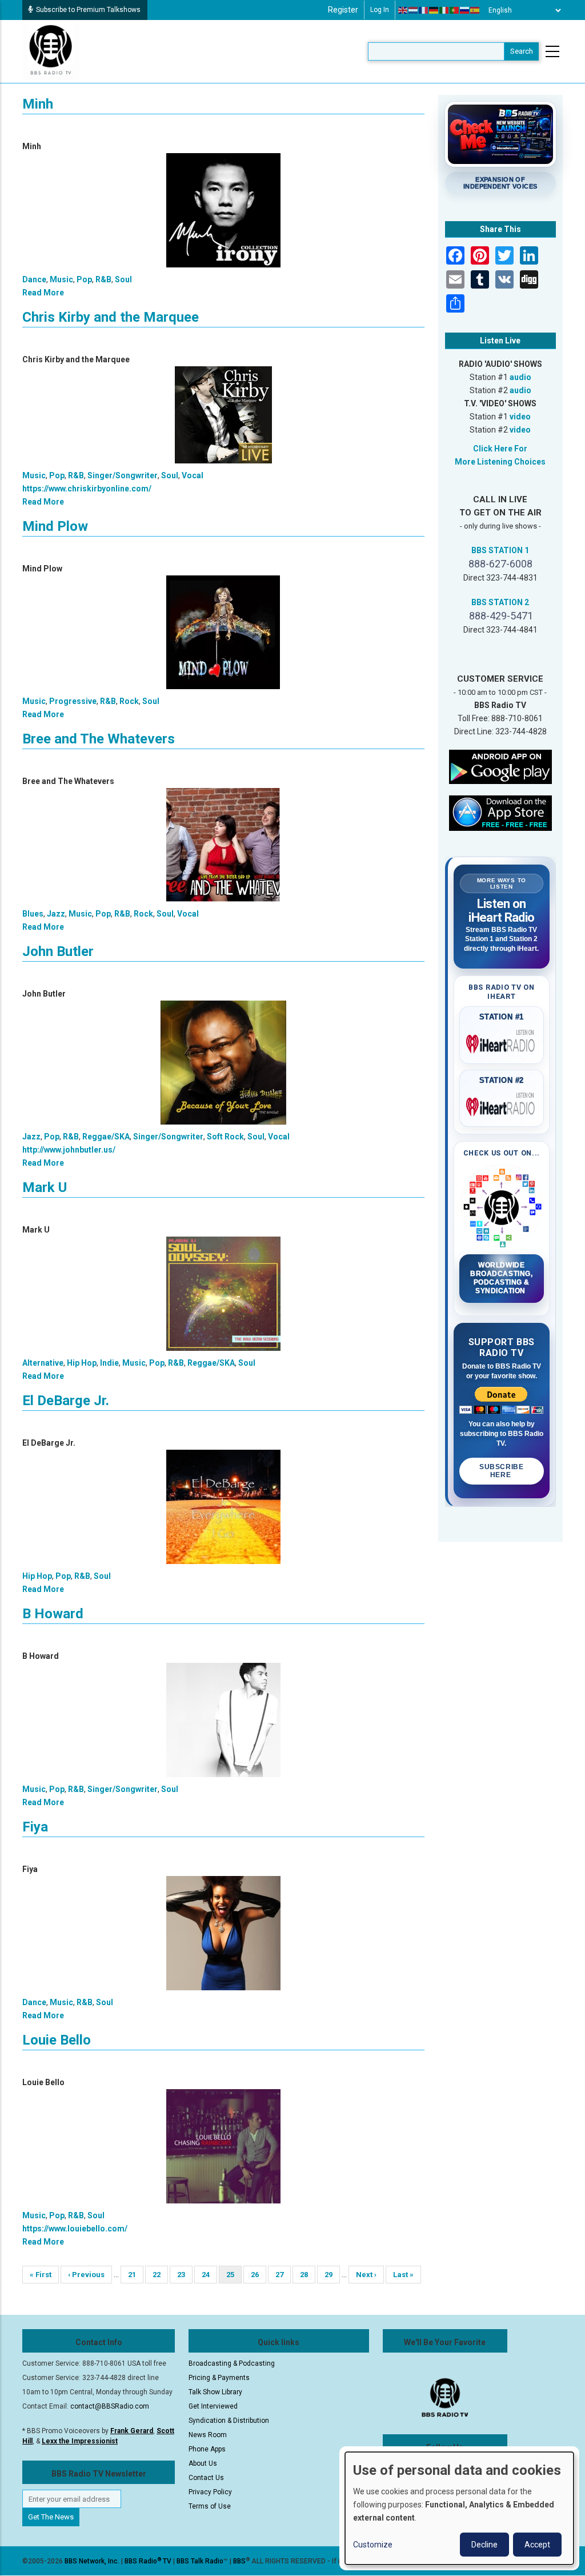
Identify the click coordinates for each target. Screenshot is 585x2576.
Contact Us (206, 2478)
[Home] (51, 51)
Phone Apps (207, 2449)
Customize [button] (373, 2545)
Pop (84, 279)
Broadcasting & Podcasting (232, 2363)
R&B (103, 279)
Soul (123, 279)
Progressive (73, 701)
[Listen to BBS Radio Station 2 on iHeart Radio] (502, 1105)
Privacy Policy (210, 2492)
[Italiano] (444, 10)
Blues (33, 914)
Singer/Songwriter (123, 475)
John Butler (58, 951)
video (520, 417)
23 (185, 2275)
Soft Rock (225, 1137)
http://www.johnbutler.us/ (69, 1150)
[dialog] (459, 2508)
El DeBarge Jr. (66, 1401)
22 (160, 2275)
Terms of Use (210, 2506)
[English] (403, 10)
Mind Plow (55, 526)
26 (259, 2275)
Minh (38, 104)
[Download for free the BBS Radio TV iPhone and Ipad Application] (500, 813)
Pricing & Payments (219, 2378)
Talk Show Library (215, 2392)
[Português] (455, 10)
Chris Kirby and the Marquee (111, 317)
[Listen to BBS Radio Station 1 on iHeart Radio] (502, 1042)
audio (520, 377)
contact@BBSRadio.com (110, 2406)
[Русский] (465, 10)
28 (308, 2275)
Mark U (45, 1187)
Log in (380, 10)
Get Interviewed (213, 2406)
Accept (537, 2545)
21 (136, 2275)
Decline (484, 2545)
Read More (43, 293)
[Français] (424, 10)
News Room (208, 2435)
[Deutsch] (434, 10)
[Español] (475, 10)
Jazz (56, 914)
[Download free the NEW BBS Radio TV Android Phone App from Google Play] (500, 766)
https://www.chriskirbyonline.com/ (87, 489)
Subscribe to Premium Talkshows (88, 10)
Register (343, 10)
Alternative (43, 1363)
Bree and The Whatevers (99, 739)
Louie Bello (57, 2040)
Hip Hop (82, 1363)
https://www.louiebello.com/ (75, 2229)
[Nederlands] (414, 10)
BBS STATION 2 (500, 602)
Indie (109, 1363)
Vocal (193, 475)
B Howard (53, 1614)
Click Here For (500, 449)
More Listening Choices (500, 462)
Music (61, 279)
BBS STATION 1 (500, 550)
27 (283, 2275)
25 (234, 2277)
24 (209, 2275)
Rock (129, 701)
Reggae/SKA (106, 1137)
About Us (203, 2463)
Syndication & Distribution (229, 2421)
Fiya (35, 1827)
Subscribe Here (501, 1471)
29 (332, 2275)
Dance (34, 279)
